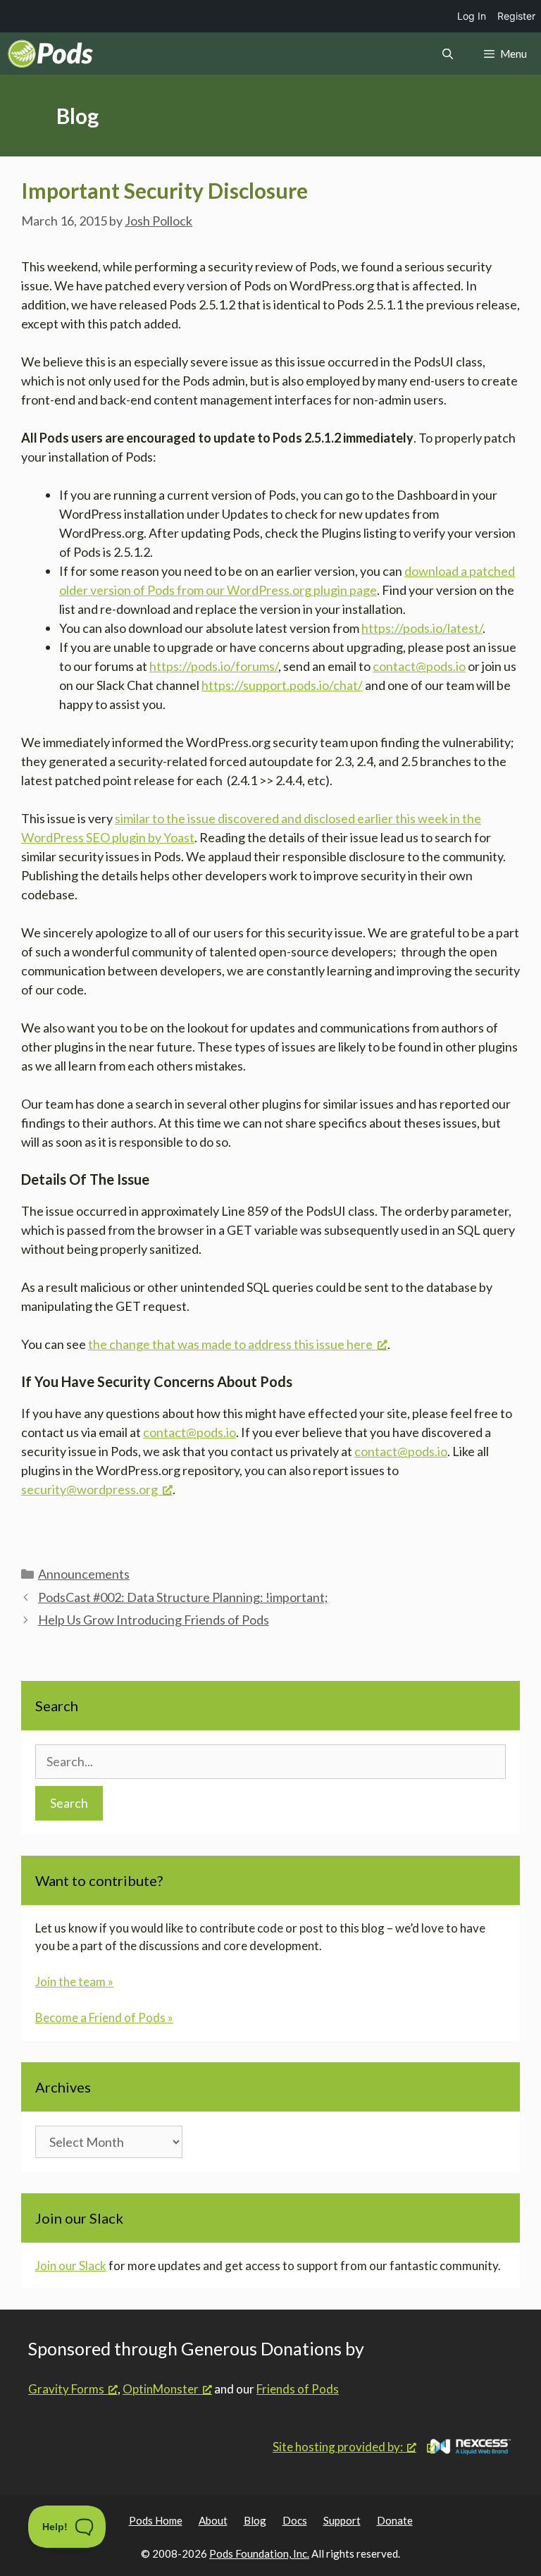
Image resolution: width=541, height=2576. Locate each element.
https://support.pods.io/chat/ (282, 685)
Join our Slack (71, 2266)
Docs (295, 2520)
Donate (395, 2520)
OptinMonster (161, 2389)
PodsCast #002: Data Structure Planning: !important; (183, 1597)
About (213, 2520)
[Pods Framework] (50, 54)
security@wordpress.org (89, 1489)
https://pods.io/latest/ (422, 628)
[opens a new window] (470, 2447)
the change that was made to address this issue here (230, 1344)
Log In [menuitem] (472, 16)
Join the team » (74, 1982)
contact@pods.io (419, 666)
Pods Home (156, 2520)
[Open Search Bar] (447, 54)
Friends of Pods (298, 2389)
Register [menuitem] (516, 16)
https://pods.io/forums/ (214, 666)
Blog (255, 2520)
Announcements (84, 1574)
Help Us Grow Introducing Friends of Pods (154, 1620)
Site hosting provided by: (338, 2447)
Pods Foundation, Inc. (259, 2553)
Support (342, 2520)
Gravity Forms (66, 2389)
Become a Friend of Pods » (104, 2017)
